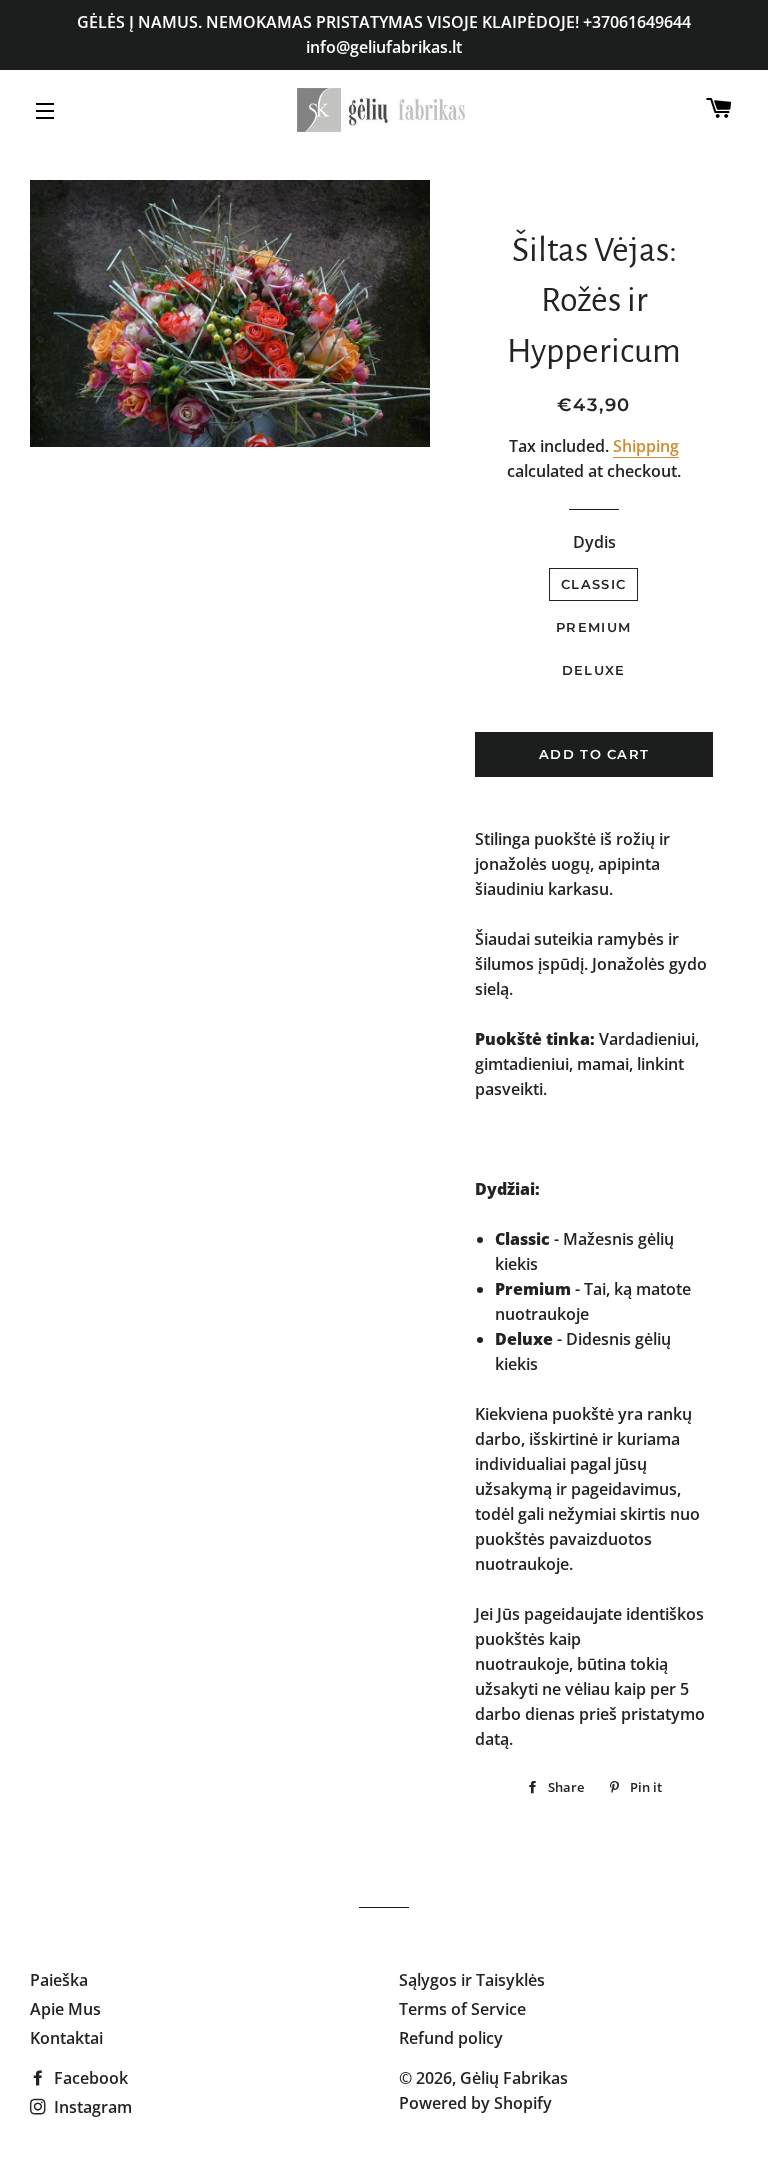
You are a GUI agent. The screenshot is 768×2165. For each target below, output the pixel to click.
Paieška (59, 1980)
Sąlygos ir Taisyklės (472, 1980)
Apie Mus (65, 2009)
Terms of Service (462, 2009)
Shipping (646, 446)
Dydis (594, 542)
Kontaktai (66, 2038)
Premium (593, 627)
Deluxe (594, 670)
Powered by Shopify (475, 2103)
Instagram (91, 2107)
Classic (593, 584)
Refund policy (451, 2038)
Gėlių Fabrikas (514, 2078)
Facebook (89, 2078)
